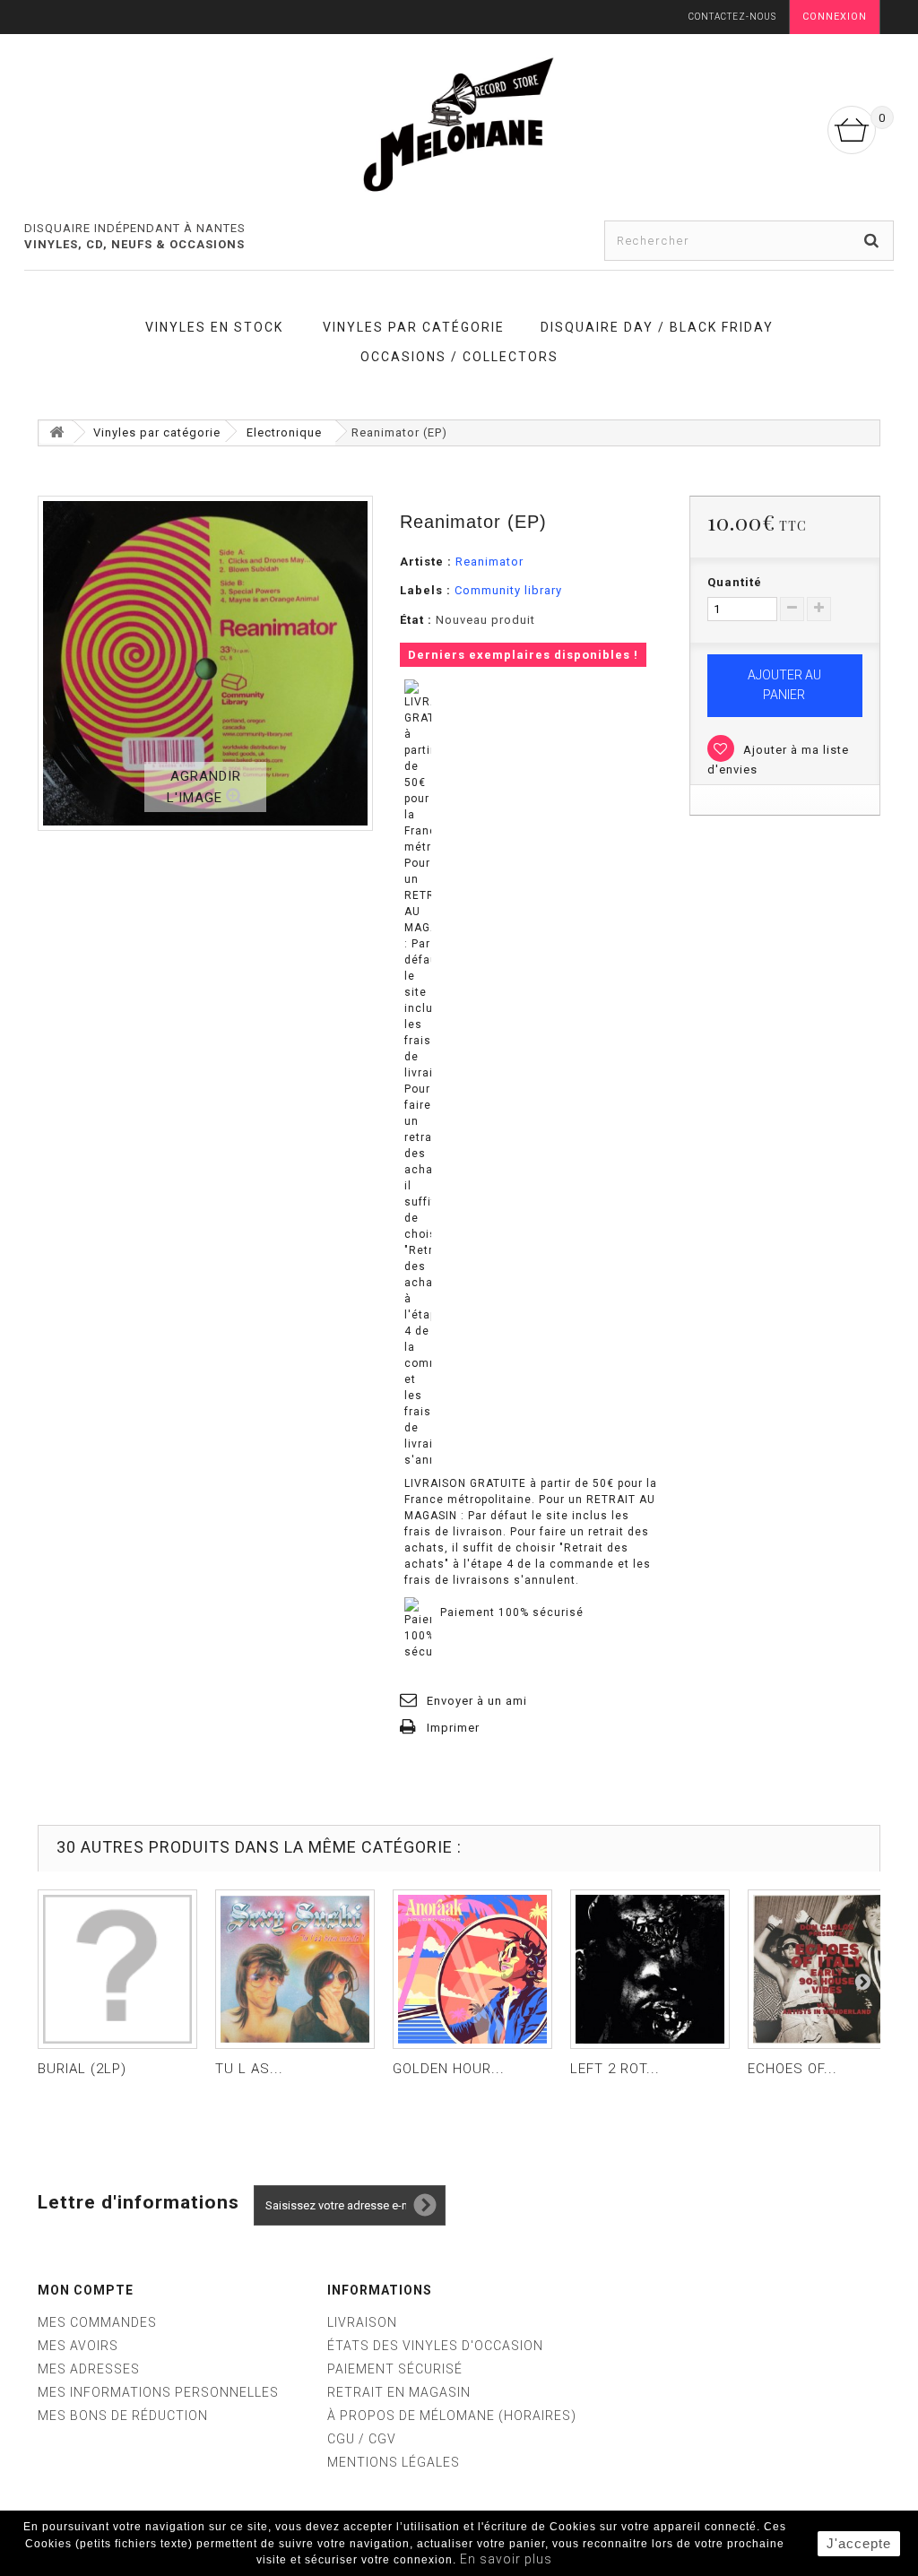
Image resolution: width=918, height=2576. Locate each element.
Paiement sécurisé (395, 2369)
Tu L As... (249, 2069)
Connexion (835, 17)
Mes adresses (89, 2369)
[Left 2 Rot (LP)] (650, 1969)
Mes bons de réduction (123, 2416)
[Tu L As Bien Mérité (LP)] (295, 1969)
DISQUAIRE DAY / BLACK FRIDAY (657, 327)
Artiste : (426, 562)
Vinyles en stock (214, 327)
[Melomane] (459, 124)
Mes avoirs (78, 2346)
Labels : (425, 590)
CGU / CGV (362, 2439)
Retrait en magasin (399, 2392)
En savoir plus (506, 2559)
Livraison (362, 2322)
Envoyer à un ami (477, 1701)
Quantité (735, 582)
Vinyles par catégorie (414, 327)
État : (416, 620)
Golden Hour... (449, 2069)
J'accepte (859, 2543)
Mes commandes (97, 2322)
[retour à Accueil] (56, 432)
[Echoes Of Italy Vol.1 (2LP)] (827, 1969)
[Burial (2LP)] (117, 1969)
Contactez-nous (732, 17)
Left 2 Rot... (615, 2069)
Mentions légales (394, 2462)
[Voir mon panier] (852, 130)
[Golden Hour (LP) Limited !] (472, 1969)
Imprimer (453, 1728)
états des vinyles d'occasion (435, 2346)
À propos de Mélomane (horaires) (452, 2416)
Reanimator (489, 562)
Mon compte (86, 2290)
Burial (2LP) (82, 2069)
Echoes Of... (792, 2069)
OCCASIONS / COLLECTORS (459, 357)
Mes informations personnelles (158, 2392)
